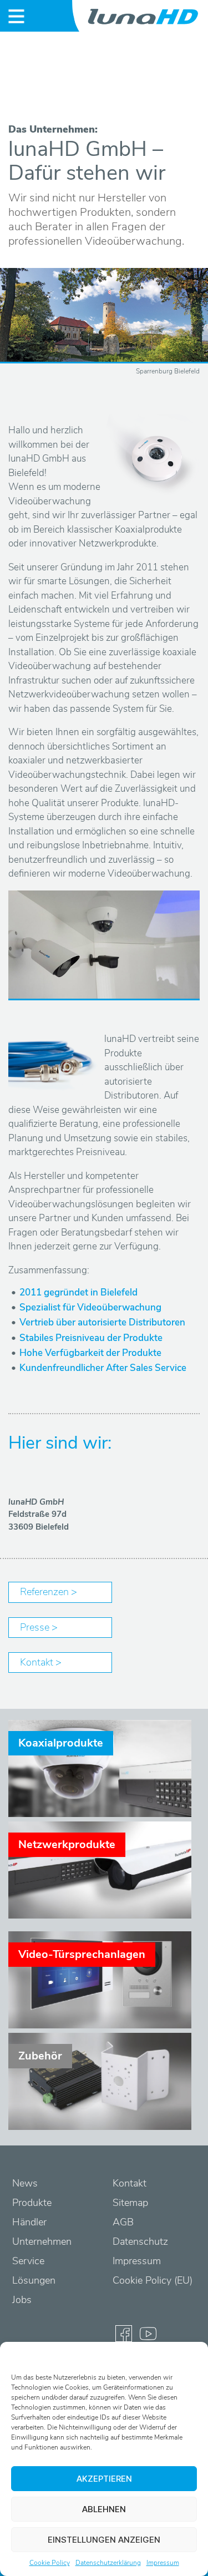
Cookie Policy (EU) (153, 2280)
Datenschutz (140, 2241)
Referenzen (45, 1592)
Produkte (32, 2203)
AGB (123, 2222)
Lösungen (34, 2280)
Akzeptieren (104, 2479)
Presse (36, 1627)
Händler (29, 2222)
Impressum (163, 2563)
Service (28, 2261)
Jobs (22, 2300)
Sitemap (130, 2203)
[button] (191, 2356)
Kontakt (38, 1662)
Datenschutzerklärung (108, 2563)
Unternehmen (42, 2241)
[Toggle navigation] (16, 16)
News (25, 2183)
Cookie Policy (50, 2563)
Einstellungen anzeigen (104, 2540)
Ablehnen (104, 2509)
